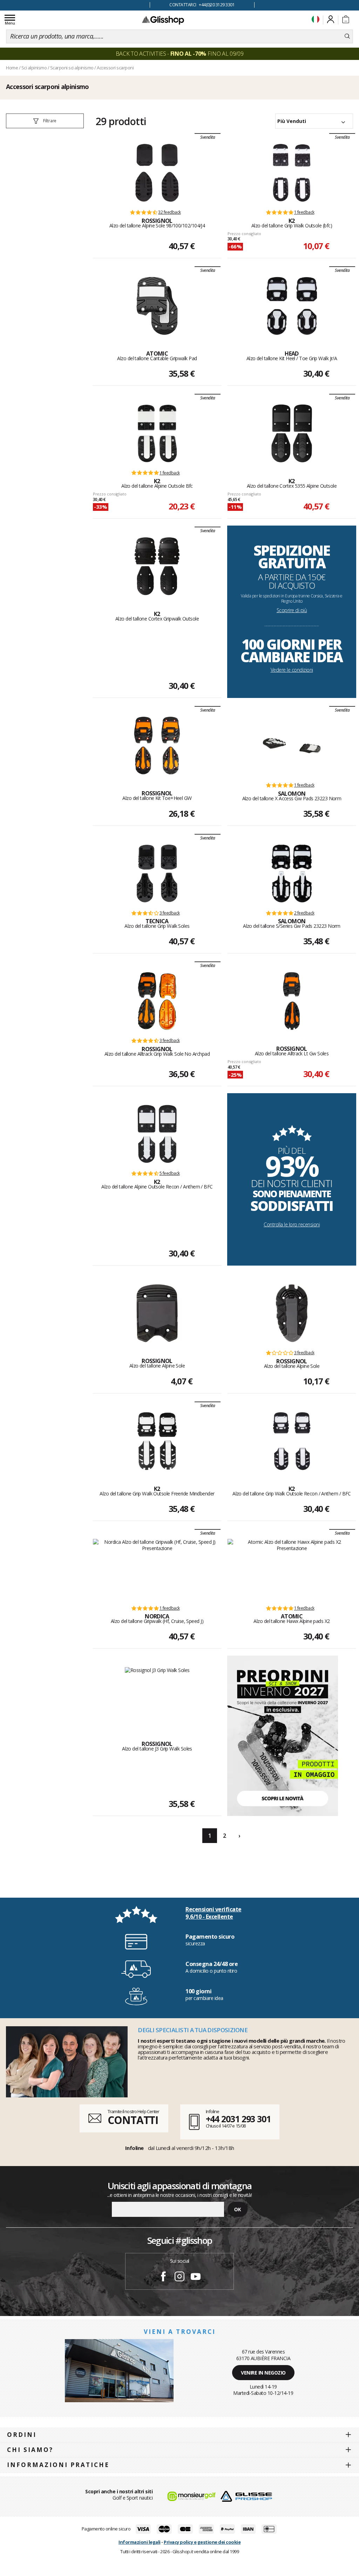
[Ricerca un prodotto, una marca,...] (347, 36)
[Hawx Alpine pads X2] (292, 1569)
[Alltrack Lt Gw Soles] (292, 1001)
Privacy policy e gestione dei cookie (202, 2542)
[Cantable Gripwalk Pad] (157, 306)
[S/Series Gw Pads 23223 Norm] (292, 873)
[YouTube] (196, 2277)
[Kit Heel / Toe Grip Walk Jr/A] (292, 306)
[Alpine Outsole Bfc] (157, 433)
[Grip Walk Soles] (157, 873)
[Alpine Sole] (157, 1313)
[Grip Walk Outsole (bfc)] (292, 173)
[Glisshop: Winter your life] (163, 20)
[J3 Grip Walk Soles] (157, 1696)
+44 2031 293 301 (238, 2119)
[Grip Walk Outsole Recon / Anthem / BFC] (292, 1441)
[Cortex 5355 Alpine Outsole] (292, 433)
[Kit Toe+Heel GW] (157, 746)
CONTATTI (133, 2120)
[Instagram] (179, 2277)
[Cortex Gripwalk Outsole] (157, 566)
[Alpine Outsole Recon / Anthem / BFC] (157, 1134)
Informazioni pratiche (58, 2465)
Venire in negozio (263, 2373)
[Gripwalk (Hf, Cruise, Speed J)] (157, 1569)
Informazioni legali (140, 2542)
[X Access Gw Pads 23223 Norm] (292, 746)
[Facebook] (163, 2277)
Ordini (22, 2435)
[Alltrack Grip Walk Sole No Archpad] (157, 1001)
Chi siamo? (30, 2450)
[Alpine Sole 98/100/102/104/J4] (157, 173)
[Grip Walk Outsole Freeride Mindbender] (157, 1441)
